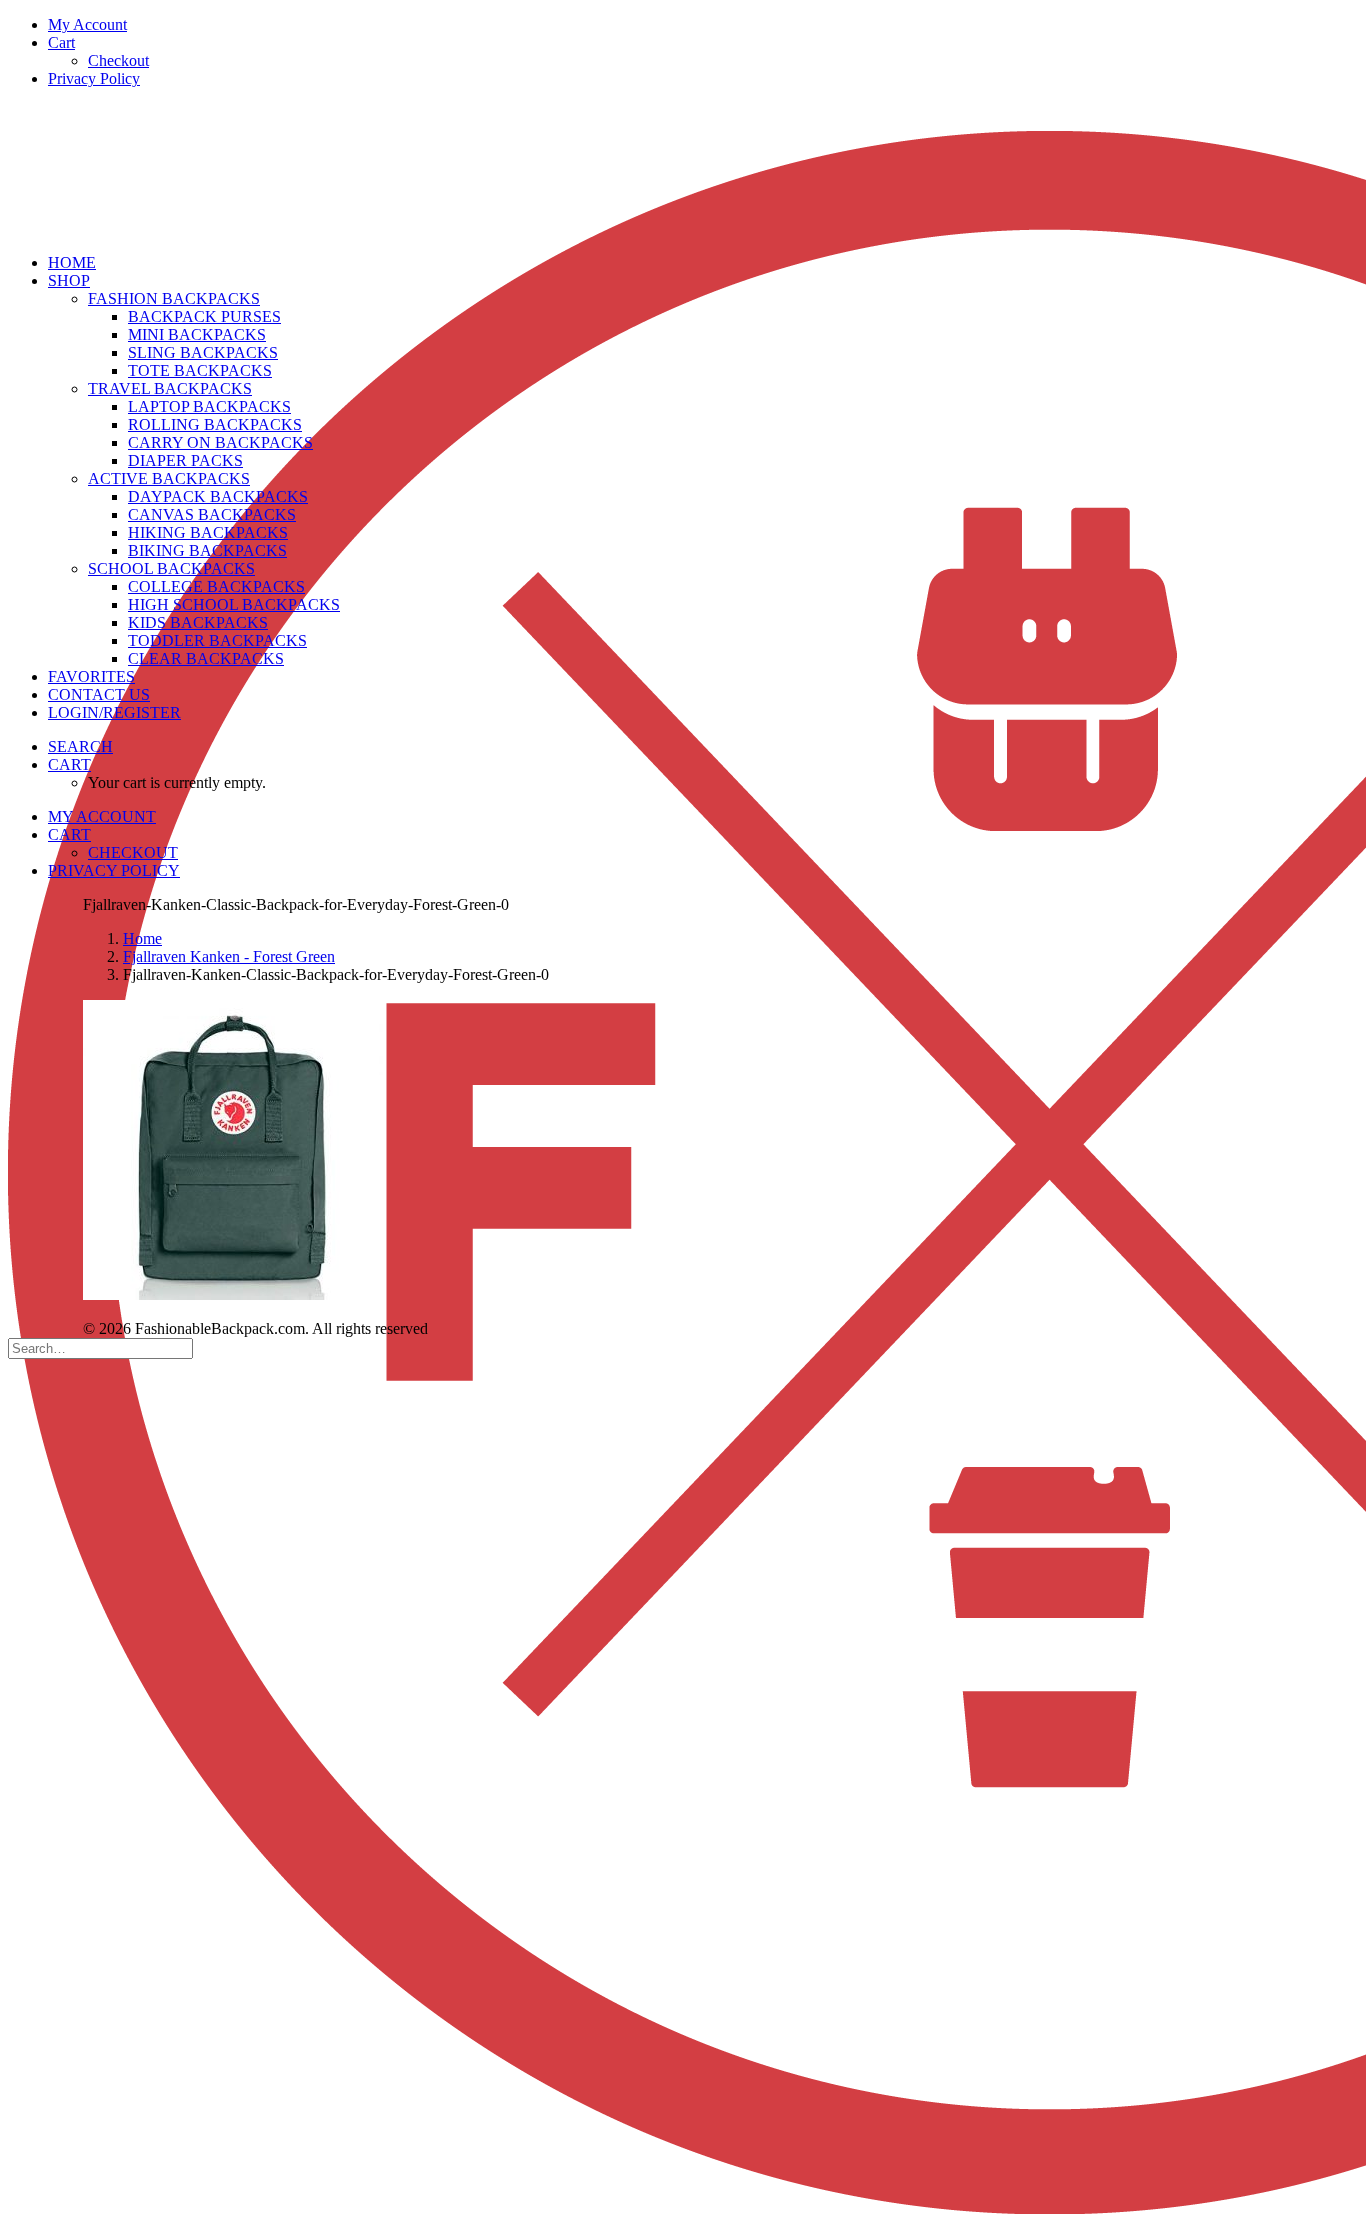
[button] (80, 746)
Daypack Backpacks (218, 496)
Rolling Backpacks (215, 424)
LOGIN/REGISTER (114, 712)
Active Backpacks (169, 478)
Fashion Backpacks (174, 298)
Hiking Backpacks (208, 532)
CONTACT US (99, 694)
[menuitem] (703, 25)
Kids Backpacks (198, 622)
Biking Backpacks (207, 550)
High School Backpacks (234, 604)
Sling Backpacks (203, 352)
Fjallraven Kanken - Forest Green (229, 956)
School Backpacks (171, 568)
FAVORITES (91, 676)
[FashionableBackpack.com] (683, 171)
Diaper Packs (185, 460)
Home (142, 938)
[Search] (100, 1347)
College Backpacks (216, 586)
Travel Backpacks (170, 388)
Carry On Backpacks (220, 442)
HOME (72, 262)
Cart (61, 42)
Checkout (118, 60)
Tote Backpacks (200, 370)
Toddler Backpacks (217, 640)
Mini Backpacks (197, 334)
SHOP (69, 280)
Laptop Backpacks (209, 406)
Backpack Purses (204, 316)
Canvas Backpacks (212, 514)
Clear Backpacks (206, 658)
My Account (87, 24)
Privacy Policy (94, 78)
